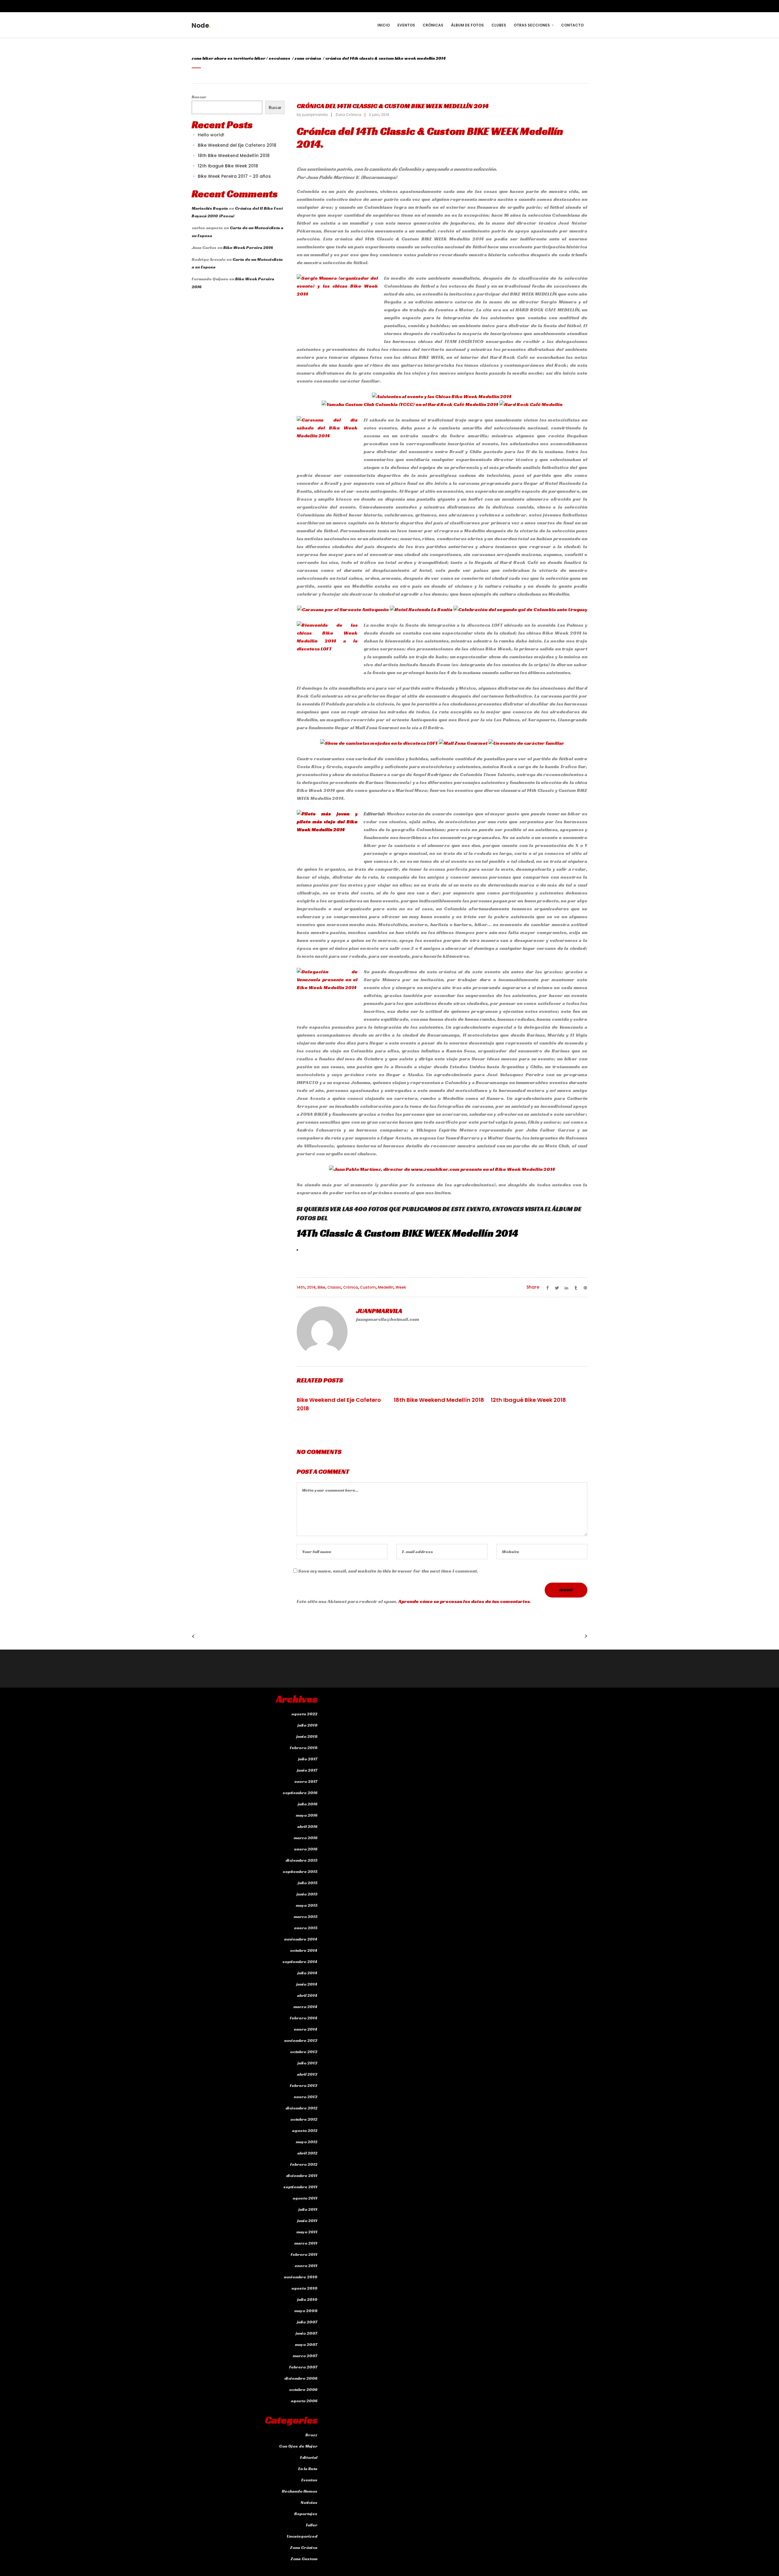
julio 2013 (307, 2063)
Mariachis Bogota (210, 208)
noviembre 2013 (301, 2040)
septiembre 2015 (300, 1871)
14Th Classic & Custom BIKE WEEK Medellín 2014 (407, 1233)
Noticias (309, 2502)
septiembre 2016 (300, 1793)
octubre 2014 (304, 1950)
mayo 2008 (306, 2311)
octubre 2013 (304, 2052)
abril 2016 (307, 1826)
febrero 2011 (304, 2254)
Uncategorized (302, 2536)
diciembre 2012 (301, 2108)
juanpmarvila (315, 115)
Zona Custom (304, 2559)
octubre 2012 (304, 2119)
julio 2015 (308, 1883)
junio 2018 (307, 1736)
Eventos (309, 2480)
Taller (311, 2525)
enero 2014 (306, 2029)
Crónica (351, 1287)
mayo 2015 (307, 1905)
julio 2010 (307, 2299)
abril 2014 (307, 1995)
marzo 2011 (306, 2243)
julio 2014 (307, 1973)
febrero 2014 (304, 2018)
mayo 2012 (307, 2142)
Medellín (386, 1287)
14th (301, 1287)
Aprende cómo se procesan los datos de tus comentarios (464, 1601)
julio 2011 (308, 2209)
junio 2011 (307, 2221)
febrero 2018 (304, 1748)
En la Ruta (308, 2469)
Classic (334, 1287)
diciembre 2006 (301, 2378)
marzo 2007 (305, 2356)
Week (401, 1287)
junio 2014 (307, 1984)
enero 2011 (306, 2266)
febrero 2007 (303, 2367)
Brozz (311, 2435)
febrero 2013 (304, 2085)
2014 (311, 1287)
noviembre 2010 (301, 2277)
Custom (368, 1287)
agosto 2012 (305, 2130)
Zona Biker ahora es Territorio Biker (229, 58)
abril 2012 (307, 2153)
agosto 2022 (304, 1714)
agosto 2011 (305, 2198)
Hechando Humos (300, 2491)
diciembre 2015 (301, 1860)
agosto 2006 (304, 2401)
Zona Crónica (308, 58)
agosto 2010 (304, 2288)
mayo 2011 (307, 2232)
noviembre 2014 (301, 1939)
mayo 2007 (306, 2344)
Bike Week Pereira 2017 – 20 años (234, 176)
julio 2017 (308, 1759)
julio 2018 (307, 1725)
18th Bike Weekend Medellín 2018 (234, 156)
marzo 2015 (306, 1916)
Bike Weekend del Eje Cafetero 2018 (237, 145)
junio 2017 (307, 1770)
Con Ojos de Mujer (298, 2446)
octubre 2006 (303, 2389)
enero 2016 (306, 1849)
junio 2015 (307, 1894)
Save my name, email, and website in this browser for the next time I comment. (388, 1571)
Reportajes (306, 2514)
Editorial (309, 2457)
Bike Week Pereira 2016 (248, 247)
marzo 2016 (306, 1838)
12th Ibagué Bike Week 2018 (228, 166)
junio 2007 (307, 2333)
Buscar (199, 97)
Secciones (279, 58)
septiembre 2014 (300, 1962)
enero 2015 (306, 1928)
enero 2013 (306, 2097)
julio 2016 (308, 1804)
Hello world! (211, 135)
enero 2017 (306, 1781)
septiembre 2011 (300, 2187)
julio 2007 (307, 2322)
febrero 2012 (304, 2164)
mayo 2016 (307, 1815)
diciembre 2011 (302, 2175)
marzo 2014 (305, 2007)
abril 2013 (307, 2074)
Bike (321, 1287)
